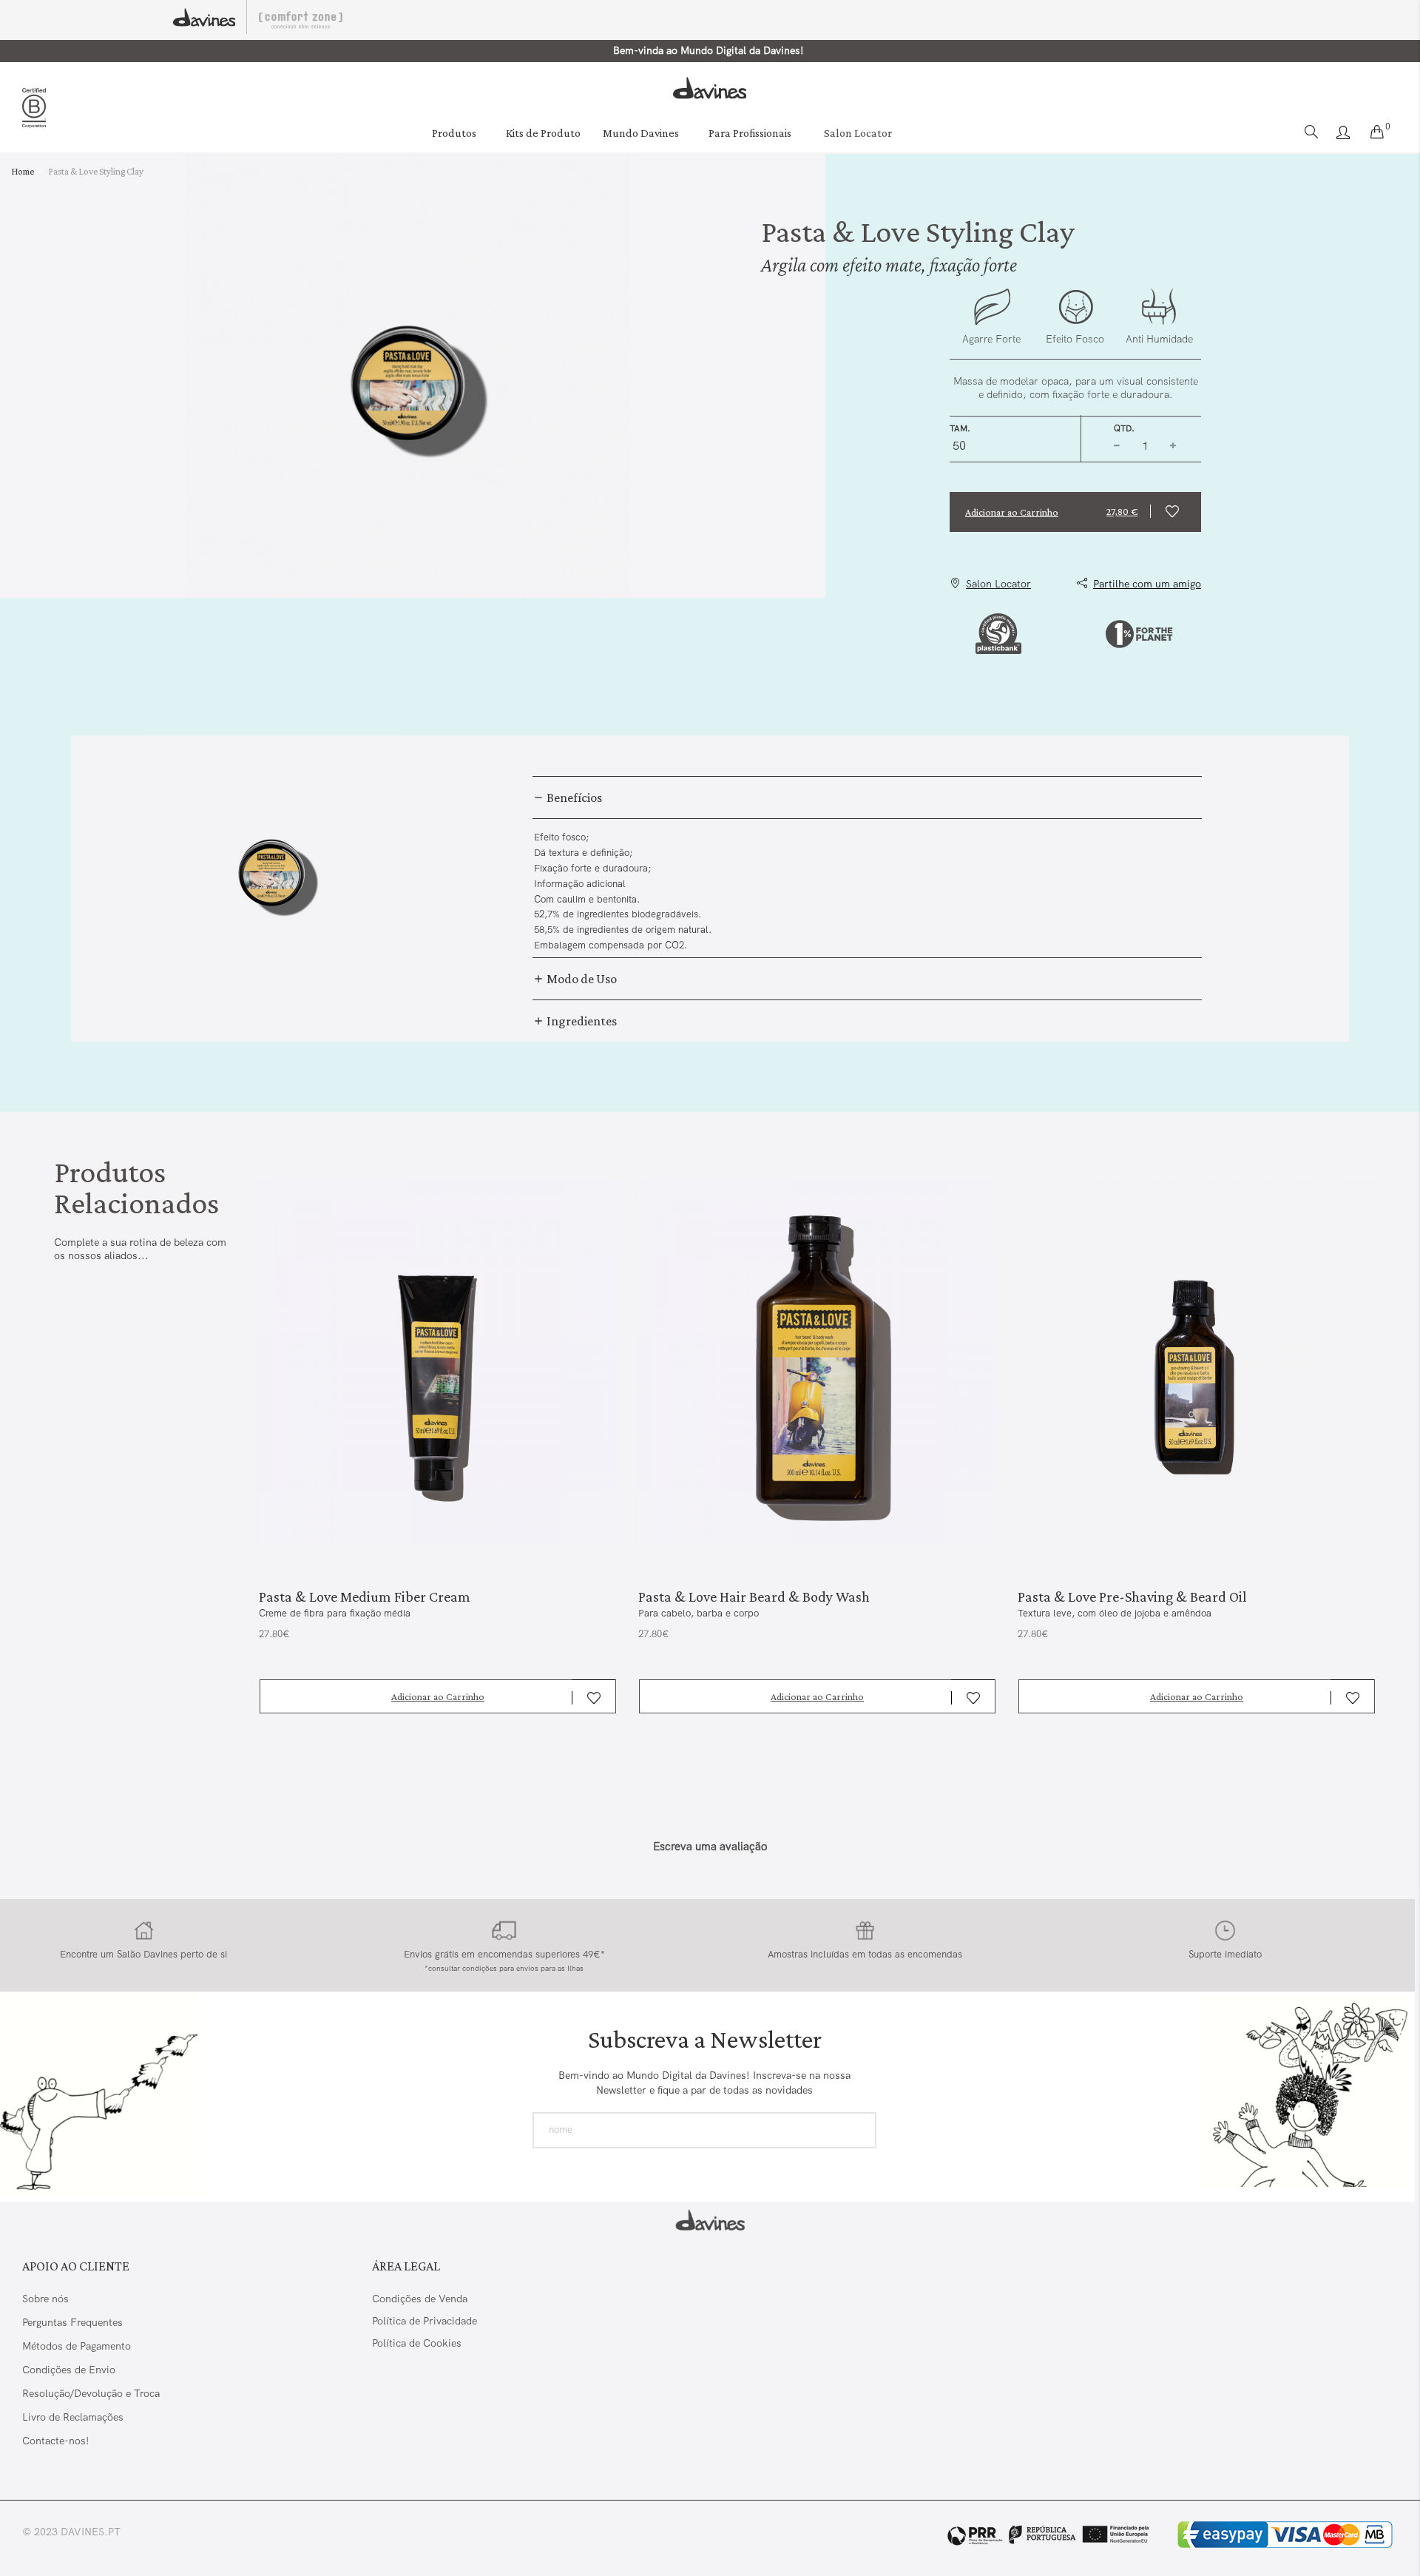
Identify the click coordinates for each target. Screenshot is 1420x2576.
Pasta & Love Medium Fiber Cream (365, 1596)
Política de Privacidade (425, 2321)
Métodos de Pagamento (77, 2346)
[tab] (867, 798)
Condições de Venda (420, 2299)
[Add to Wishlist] (1176, 512)
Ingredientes (581, 1021)
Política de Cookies (417, 2343)
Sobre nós (45, 2299)
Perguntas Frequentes (72, 2322)
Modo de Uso (581, 979)
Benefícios (573, 798)
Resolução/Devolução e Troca (91, 2393)
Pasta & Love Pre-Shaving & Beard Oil (1132, 1596)
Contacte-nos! (56, 2441)
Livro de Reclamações (74, 2417)
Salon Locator (858, 133)
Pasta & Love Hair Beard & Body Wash (754, 1596)
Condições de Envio (69, 2370)
